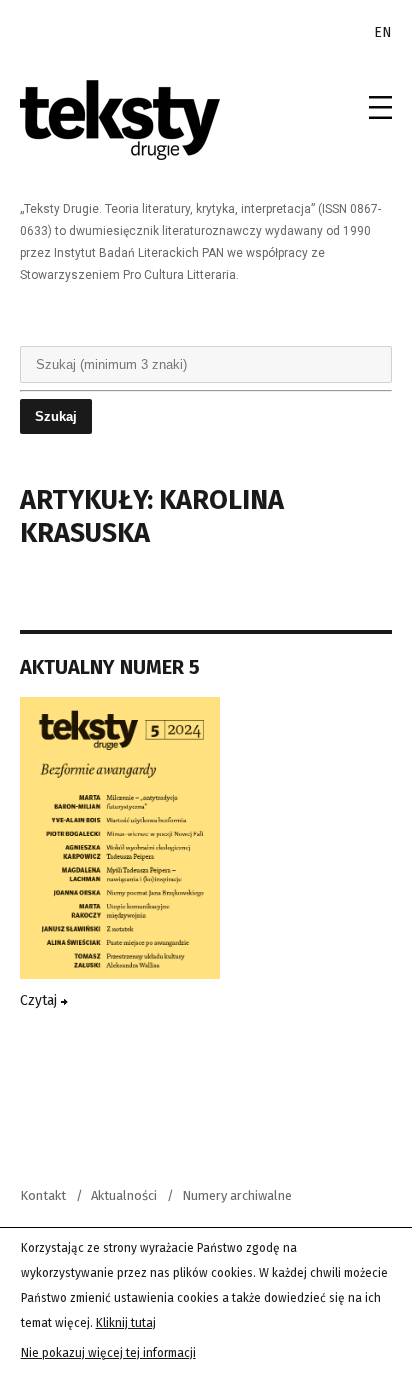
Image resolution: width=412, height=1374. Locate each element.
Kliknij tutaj (126, 1323)
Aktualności (124, 1195)
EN (383, 32)
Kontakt (43, 1195)
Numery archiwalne (237, 1195)
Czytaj (40, 1000)
